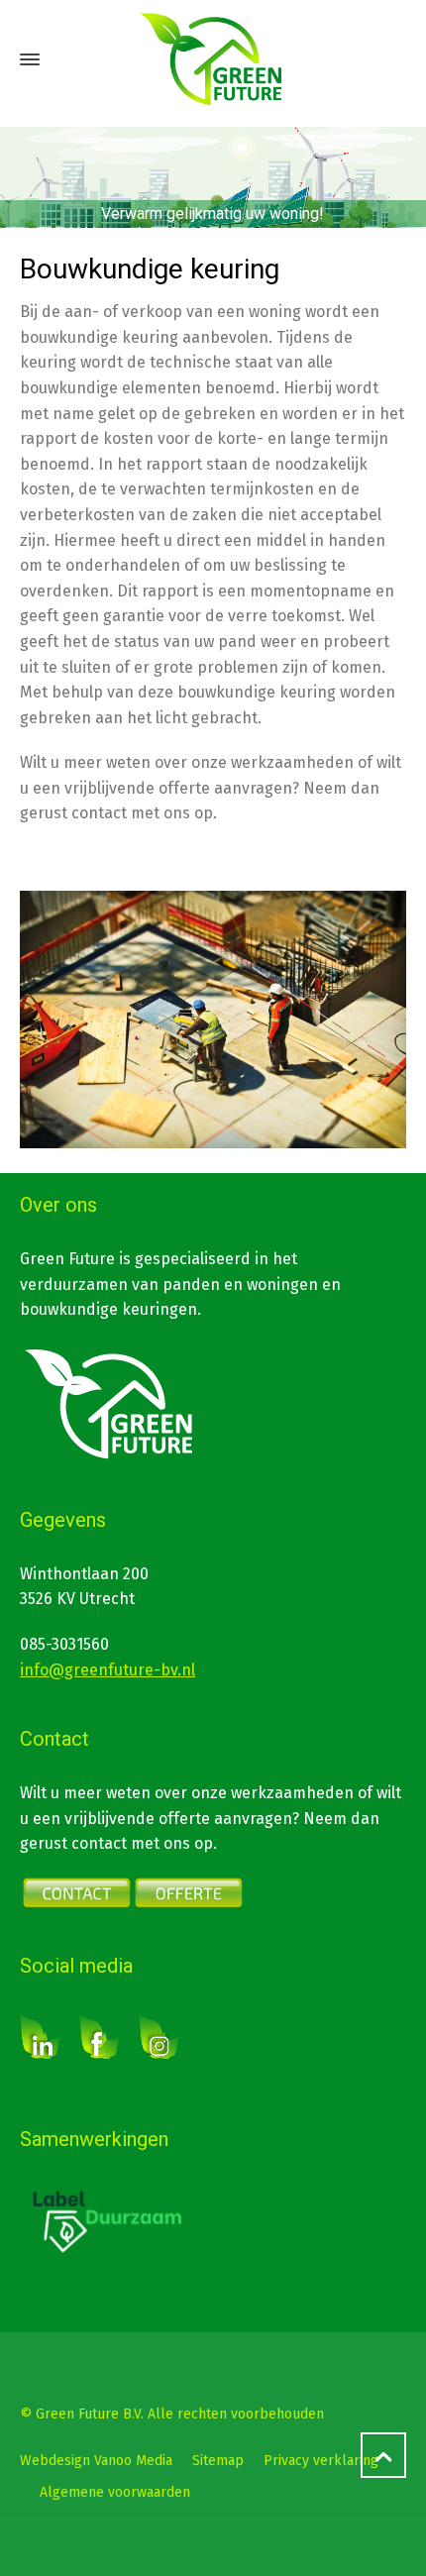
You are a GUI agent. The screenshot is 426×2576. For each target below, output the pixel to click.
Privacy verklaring (321, 2461)
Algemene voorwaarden (115, 2492)
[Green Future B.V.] (213, 59)
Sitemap (218, 2461)
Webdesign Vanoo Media (96, 2461)
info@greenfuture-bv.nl (107, 1670)
